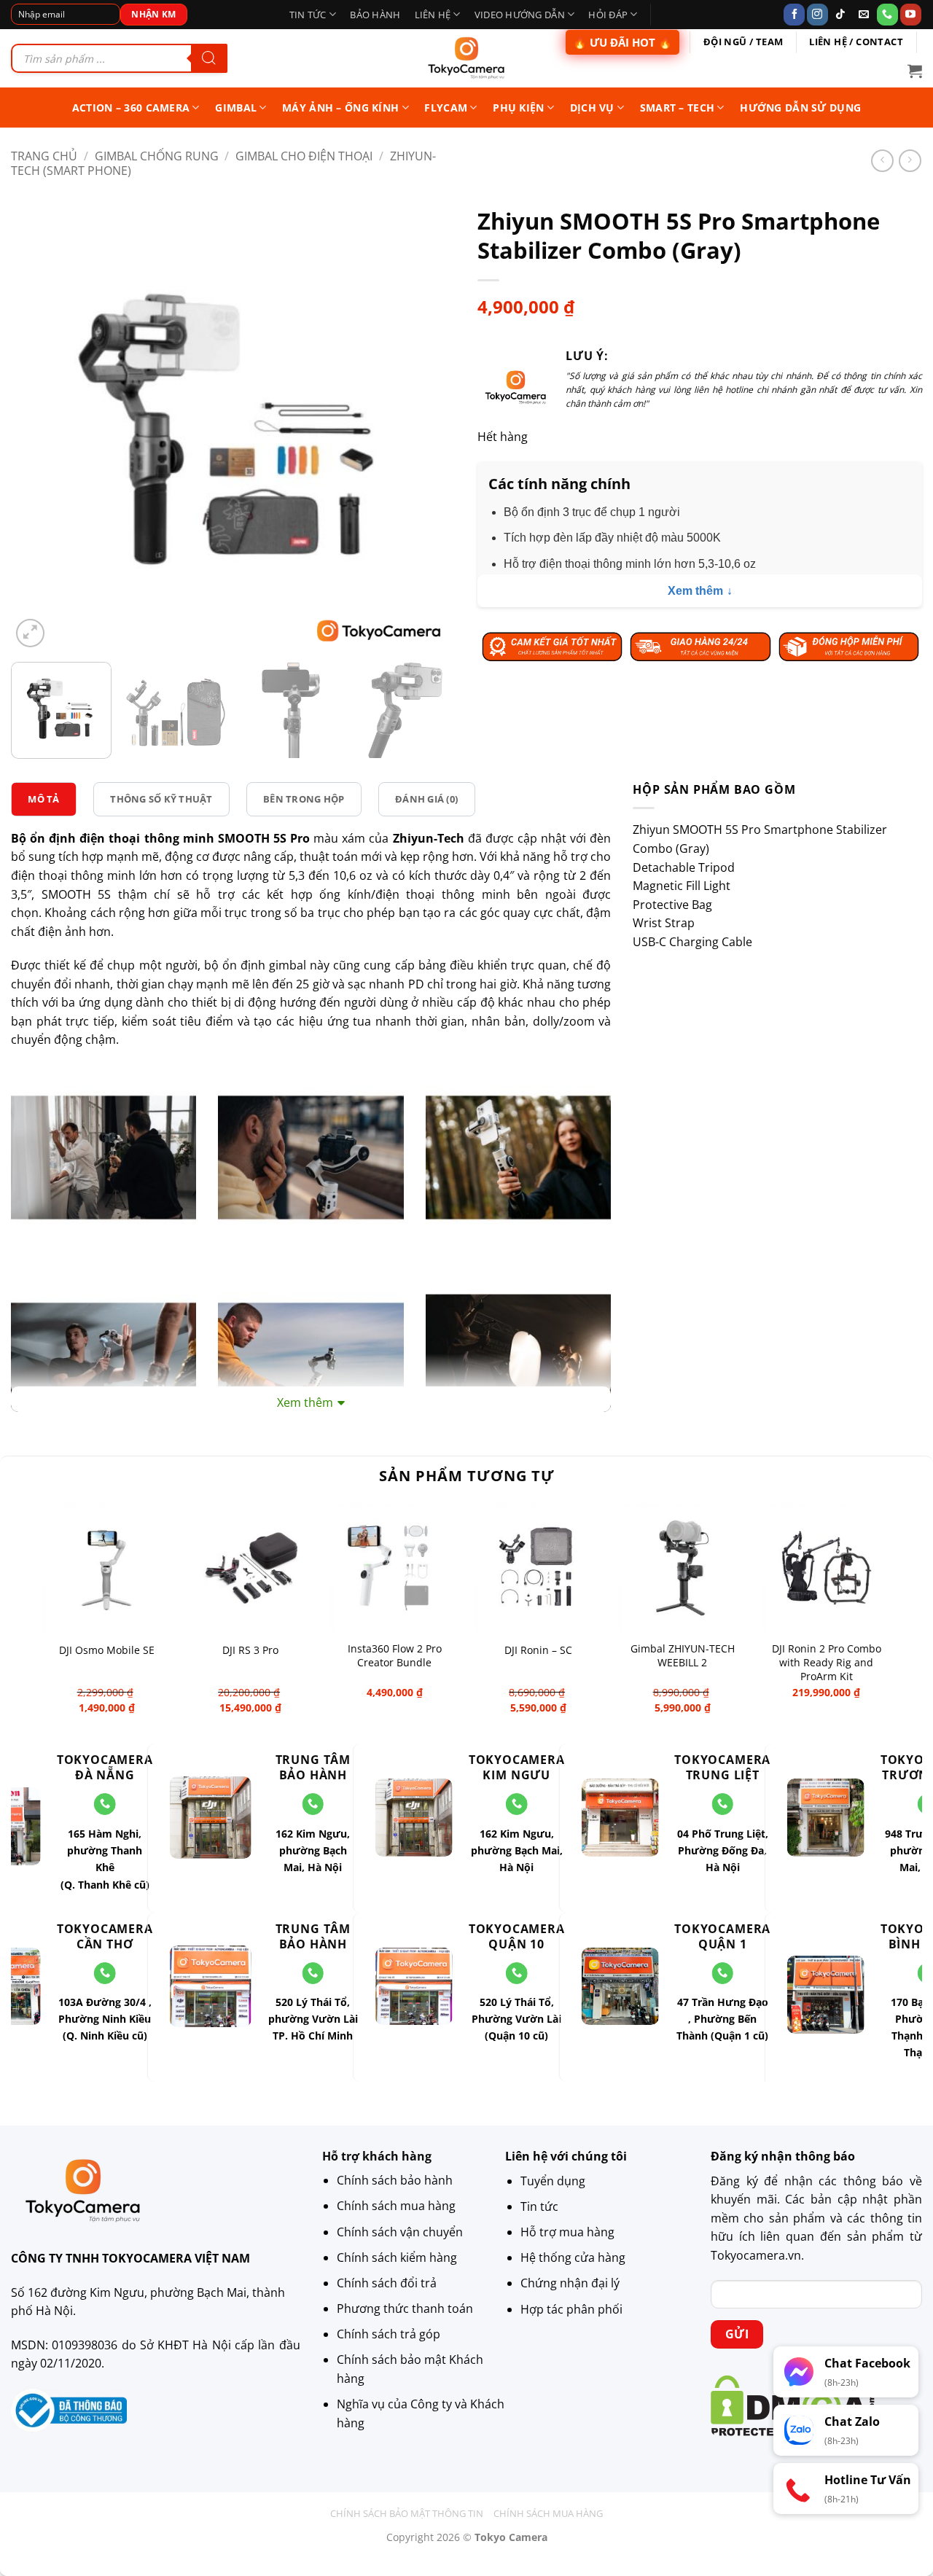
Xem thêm (695, 591)
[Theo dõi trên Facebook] (794, 15)
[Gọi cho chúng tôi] (887, 15)
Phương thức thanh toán (405, 2309)
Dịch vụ (592, 108)
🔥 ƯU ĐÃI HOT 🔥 (622, 42)
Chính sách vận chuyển (400, 2232)
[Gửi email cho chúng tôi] (864, 15)
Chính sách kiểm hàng (397, 2257)
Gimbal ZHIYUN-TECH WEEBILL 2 (683, 1656)
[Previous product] (910, 161)
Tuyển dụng (553, 2181)
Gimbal (236, 108)
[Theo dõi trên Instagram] (817, 15)
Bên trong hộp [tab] (304, 799)
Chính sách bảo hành (395, 2181)
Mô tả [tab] (43, 799)
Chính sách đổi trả (387, 2283)
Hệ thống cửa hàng (573, 2257)
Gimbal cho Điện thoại (304, 156)
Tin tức (308, 15)
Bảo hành (375, 15)
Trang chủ (44, 156)
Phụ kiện (518, 108)
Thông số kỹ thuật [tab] (161, 799)
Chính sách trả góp (389, 2335)
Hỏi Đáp (608, 15)
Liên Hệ (433, 15)
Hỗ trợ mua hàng (567, 2232)
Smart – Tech (677, 108)
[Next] (429, 429)
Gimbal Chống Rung (157, 156)
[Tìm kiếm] (209, 58)
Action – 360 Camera (131, 108)
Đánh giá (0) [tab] (426, 799)
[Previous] (38, 429)
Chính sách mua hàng (396, 2206)
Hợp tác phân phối (571, 2309)
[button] (915, 71)
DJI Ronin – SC (538, 1650)
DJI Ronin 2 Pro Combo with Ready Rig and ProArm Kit (827, 1662)
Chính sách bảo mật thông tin (407, 2513)
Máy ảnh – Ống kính (340, 108)
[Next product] (882, 161)
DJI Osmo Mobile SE (107, 1650)
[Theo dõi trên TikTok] (841, 15)
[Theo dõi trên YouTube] (911, 15)
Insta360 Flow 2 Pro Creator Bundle (395, 1656)
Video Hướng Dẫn (520, 15)
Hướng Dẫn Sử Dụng (800, 108)
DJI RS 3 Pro (250, 1650)
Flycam (446, 108)
